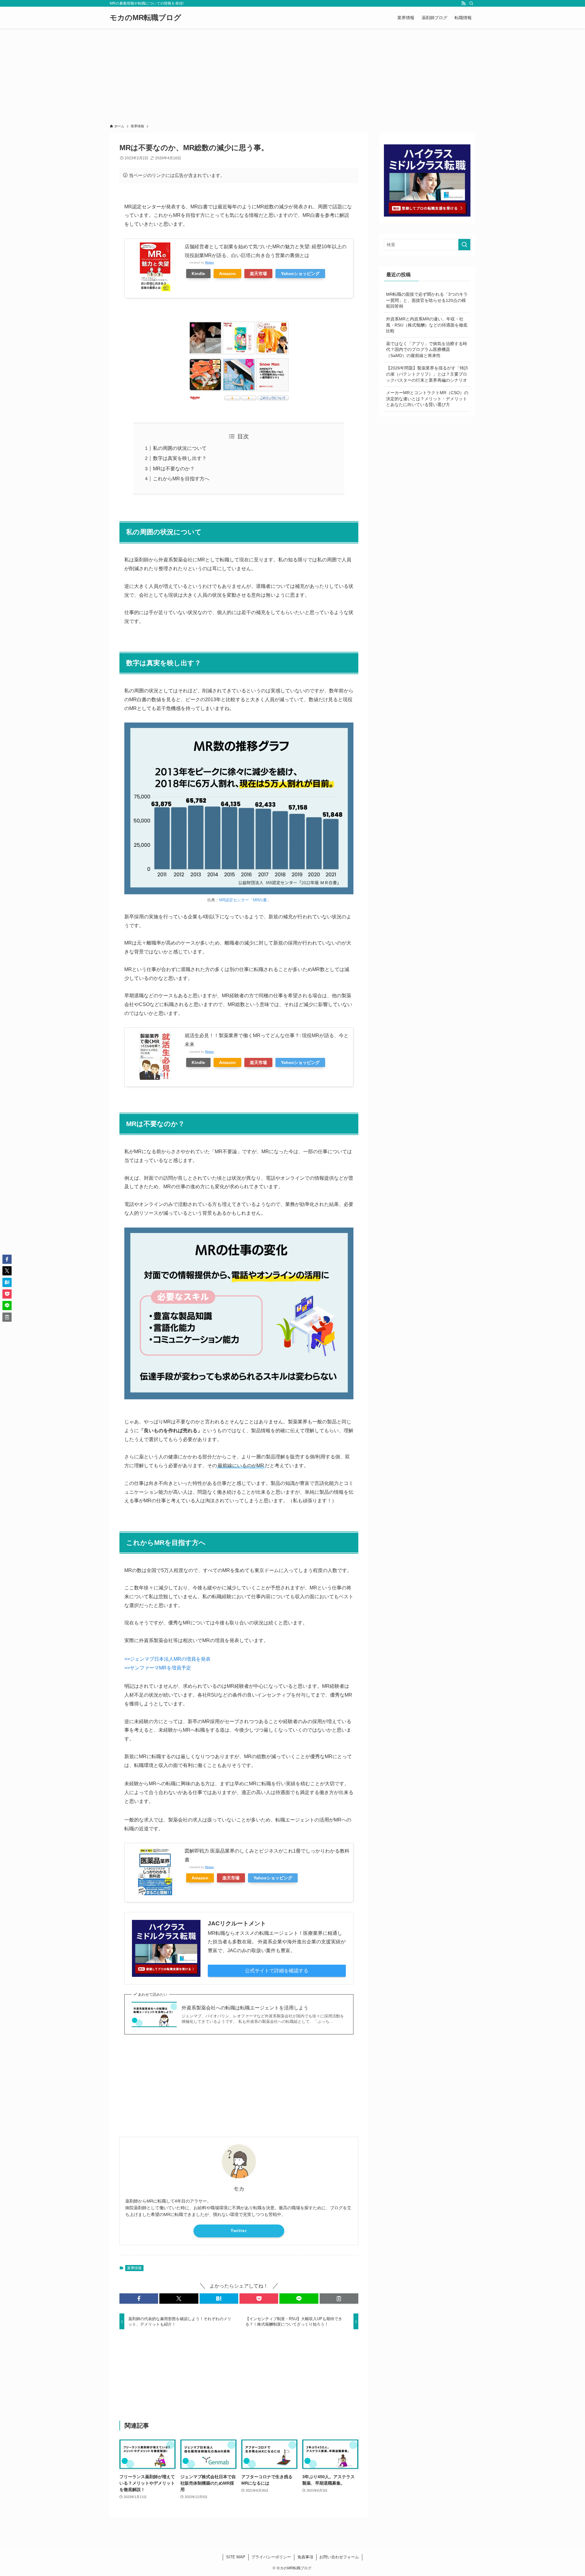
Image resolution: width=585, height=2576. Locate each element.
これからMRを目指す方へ (181, 479)
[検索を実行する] (464, 245)
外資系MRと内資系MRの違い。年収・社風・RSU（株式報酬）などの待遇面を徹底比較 (427, 325)
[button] (139, 2299)
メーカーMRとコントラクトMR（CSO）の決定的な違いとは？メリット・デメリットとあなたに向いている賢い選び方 (427, 399)
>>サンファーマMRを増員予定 (158, 1668)
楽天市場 (258, 274)
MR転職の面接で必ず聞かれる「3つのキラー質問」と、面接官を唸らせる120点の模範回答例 (427, 300)
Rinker (209, 262)
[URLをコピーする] (339, 2299)
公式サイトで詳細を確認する (277, 1971)
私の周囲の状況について (180, 448)
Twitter (239, 2231)
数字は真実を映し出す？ (180, 458)
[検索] (471, 3)
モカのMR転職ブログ (145, 18)
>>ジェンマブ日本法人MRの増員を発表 (167, 1659)
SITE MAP (236, 2557)
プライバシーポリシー (271, 2557)
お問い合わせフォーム (339, 2557)
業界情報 (134, 2268)
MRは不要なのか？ (174, 469)
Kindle (198, 274)
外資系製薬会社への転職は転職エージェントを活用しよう (245, 2008)
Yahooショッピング (300, 274)
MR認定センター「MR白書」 (245, 900)
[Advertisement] (292, 74)
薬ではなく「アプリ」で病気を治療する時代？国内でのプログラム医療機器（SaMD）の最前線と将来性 (427, 350)
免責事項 (305, 2557)
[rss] (463, 3)
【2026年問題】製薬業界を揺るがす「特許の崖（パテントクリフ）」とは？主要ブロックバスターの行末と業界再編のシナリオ (427, 374)
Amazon (227, 274)
